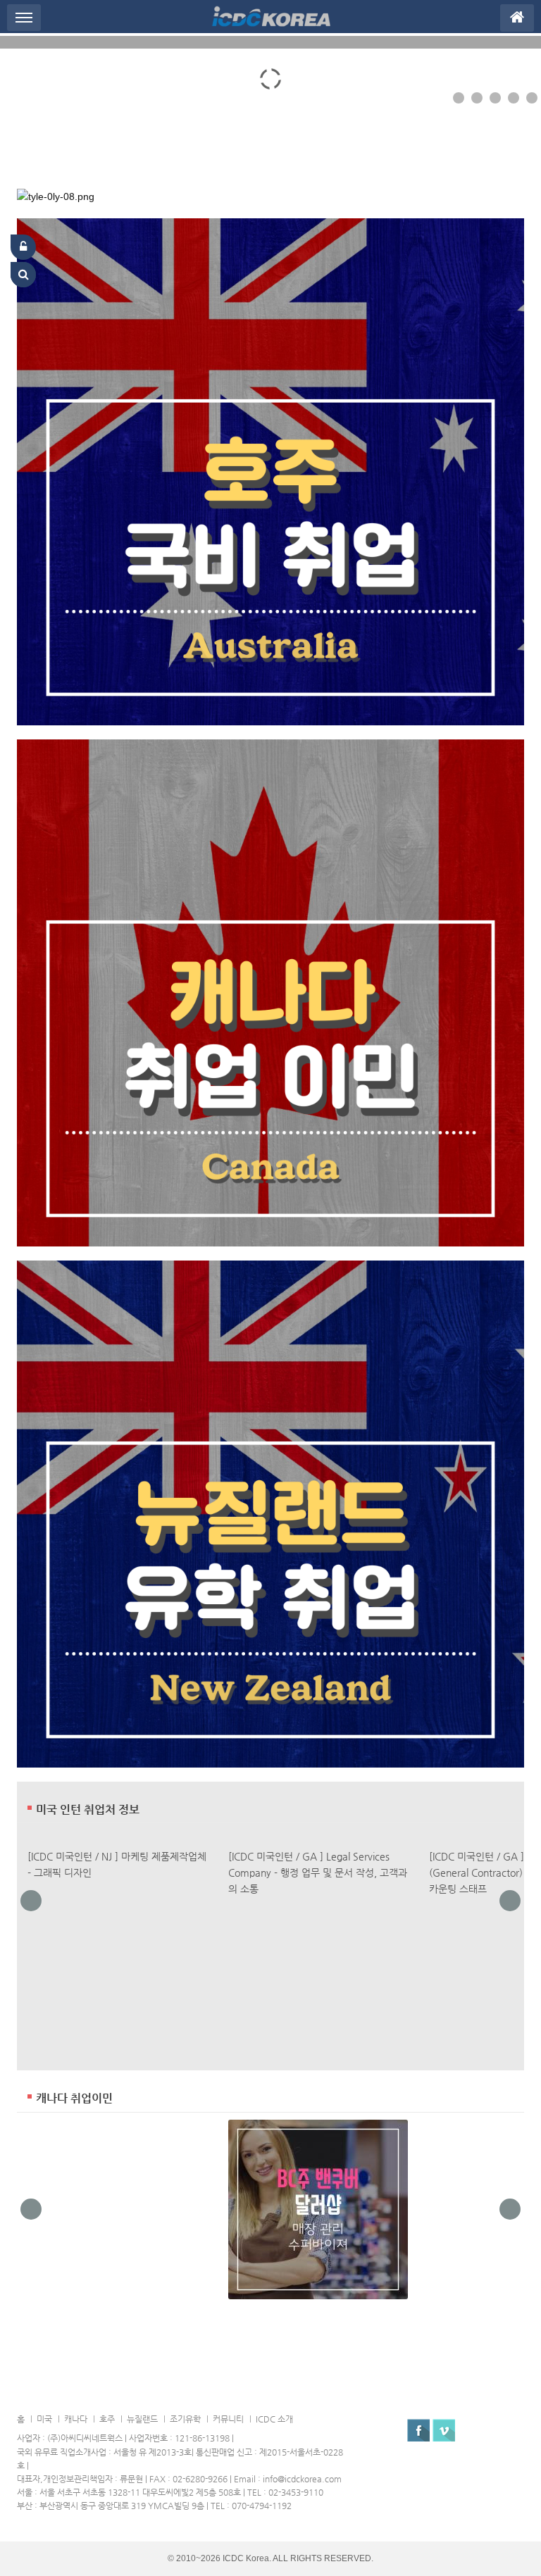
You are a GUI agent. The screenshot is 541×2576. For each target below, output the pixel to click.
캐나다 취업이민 (74, 2099)
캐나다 (76, 2419)
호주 (107, 2419)
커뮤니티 (228, 2419)
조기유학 (185, 2419)
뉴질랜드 (142, 2419)
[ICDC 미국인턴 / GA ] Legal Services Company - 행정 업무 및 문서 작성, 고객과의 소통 (318, 1872)
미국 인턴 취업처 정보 (88, 1810)
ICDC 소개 (274, 2419)
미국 (44, 2419)
